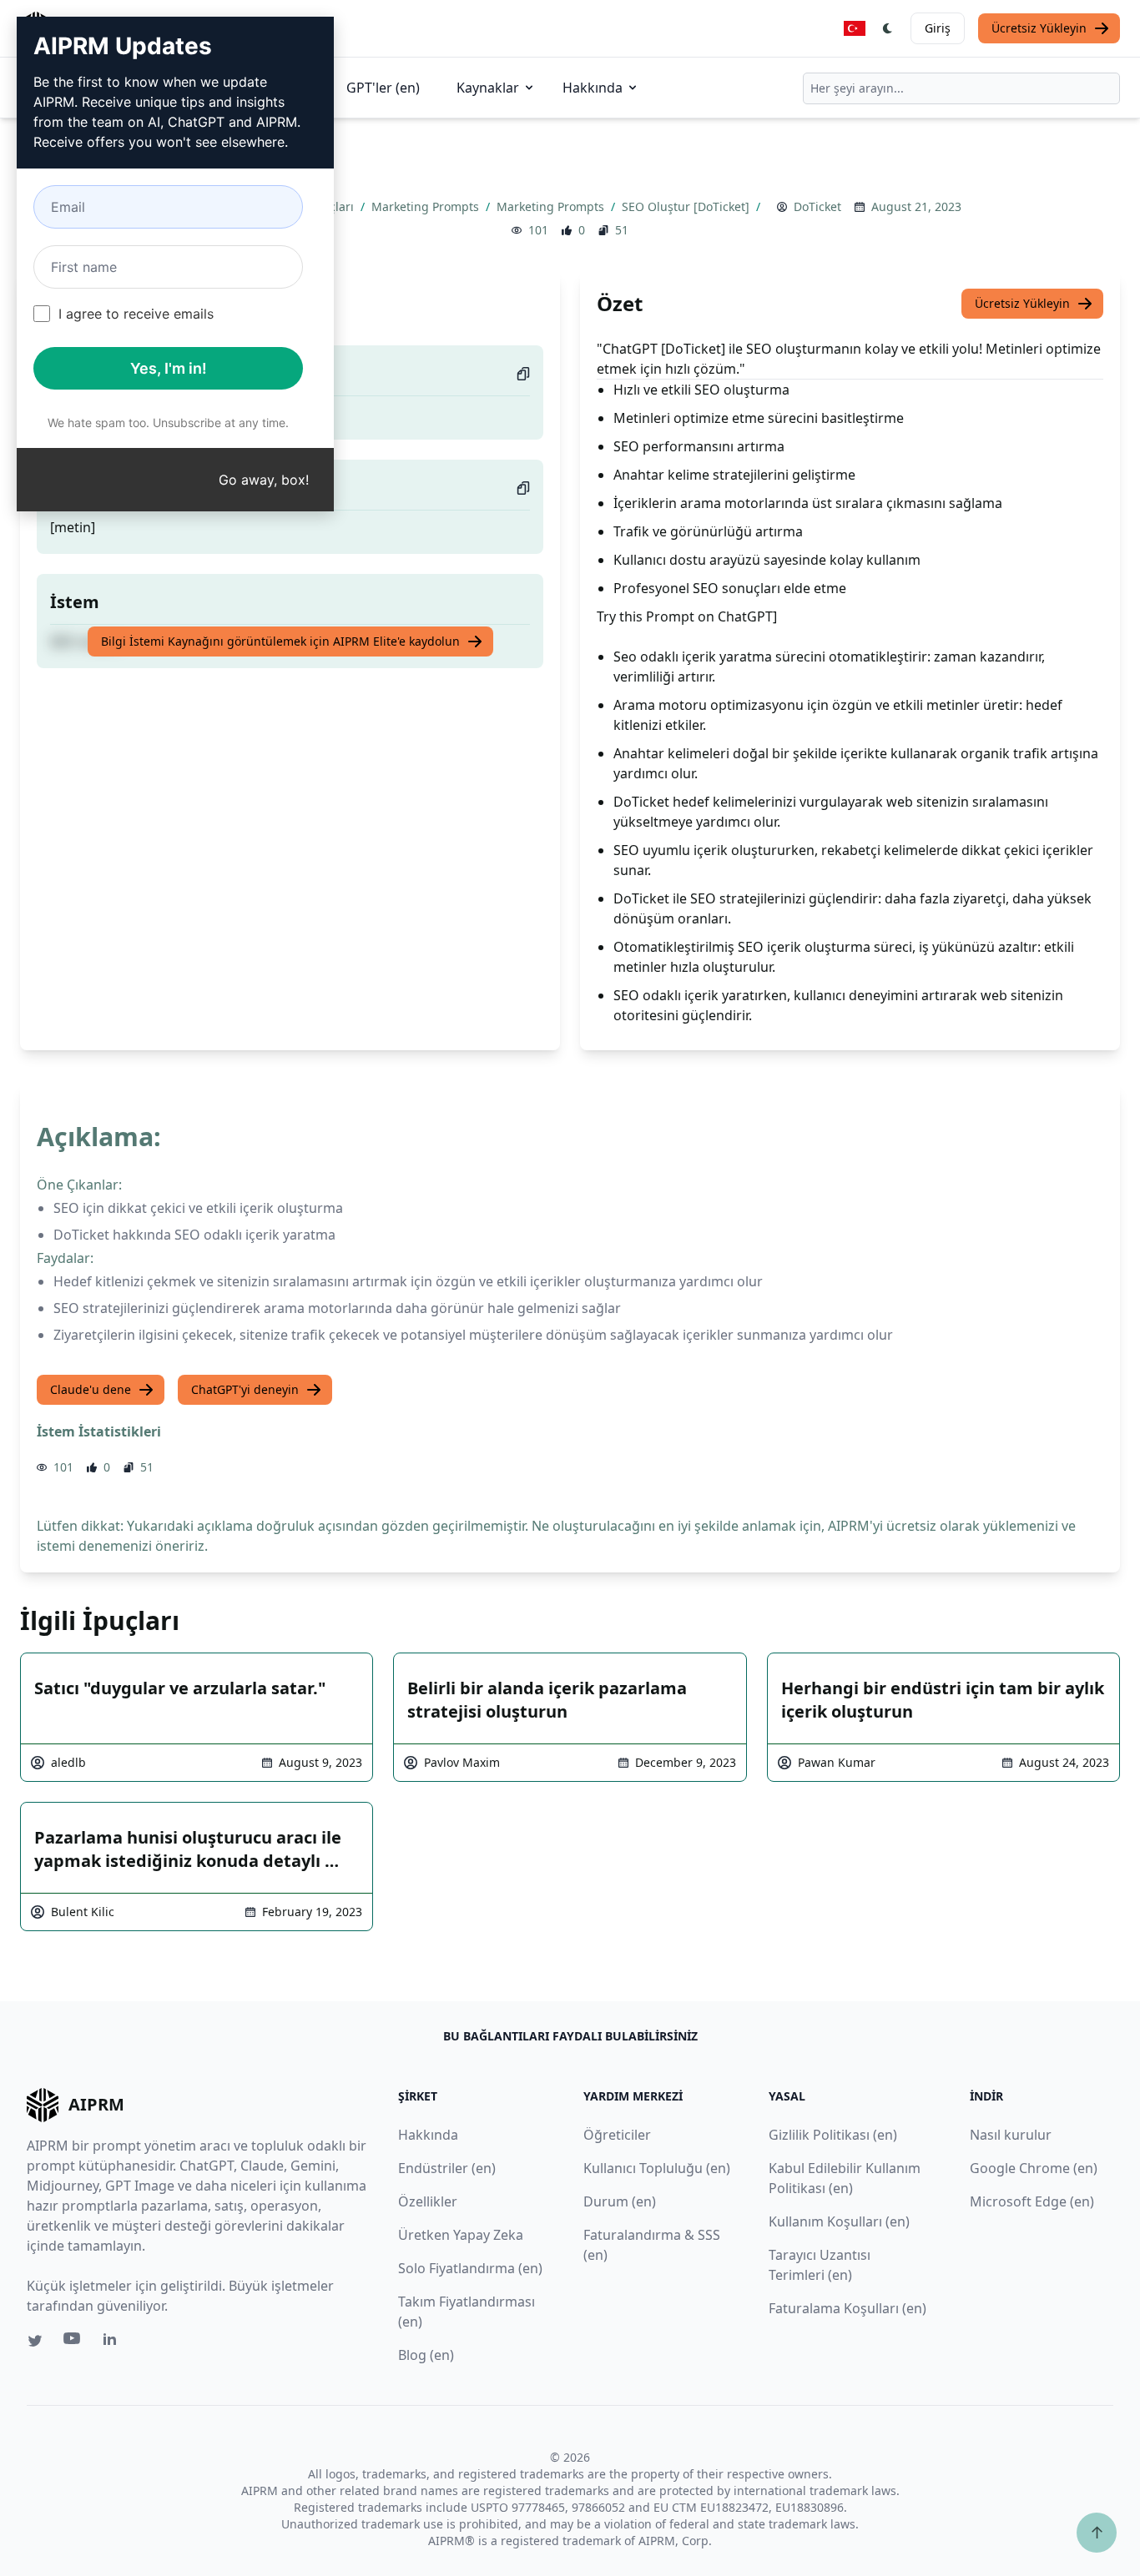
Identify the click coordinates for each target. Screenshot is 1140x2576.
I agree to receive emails (136, 314)
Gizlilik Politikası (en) (833, 2135)
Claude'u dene (91, 1389)
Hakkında (593, 88)
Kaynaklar (488, 88)
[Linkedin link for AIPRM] (113, 2342)
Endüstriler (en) (447, 2168)
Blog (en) (426, 2355)
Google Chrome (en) (1034, 2168)
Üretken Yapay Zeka (461, 2235)
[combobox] (961, 88)
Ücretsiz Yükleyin (1039, 28)
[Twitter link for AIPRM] (35, 2341)
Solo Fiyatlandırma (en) (470, 2268)
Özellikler (428, 2201)
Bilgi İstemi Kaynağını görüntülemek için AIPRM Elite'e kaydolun (280, 641)
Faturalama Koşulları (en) (847, 2308)
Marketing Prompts (427, 206)
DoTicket (817, 206)
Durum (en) (620, 2201)
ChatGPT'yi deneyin (245, 1389)
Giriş (938, 28)
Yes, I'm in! (169, 368)
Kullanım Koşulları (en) (839, 2221)
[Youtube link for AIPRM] (73, 2342)
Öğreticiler (617, 2135)
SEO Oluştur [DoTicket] (687, 206)
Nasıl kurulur (1011, 2135)
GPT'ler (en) (383, 88)
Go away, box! (264, 480)
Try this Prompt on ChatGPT (685, 616)
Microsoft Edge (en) (1032, 2201)
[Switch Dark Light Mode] (888, 28)
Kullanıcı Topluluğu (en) (657, 2168)
